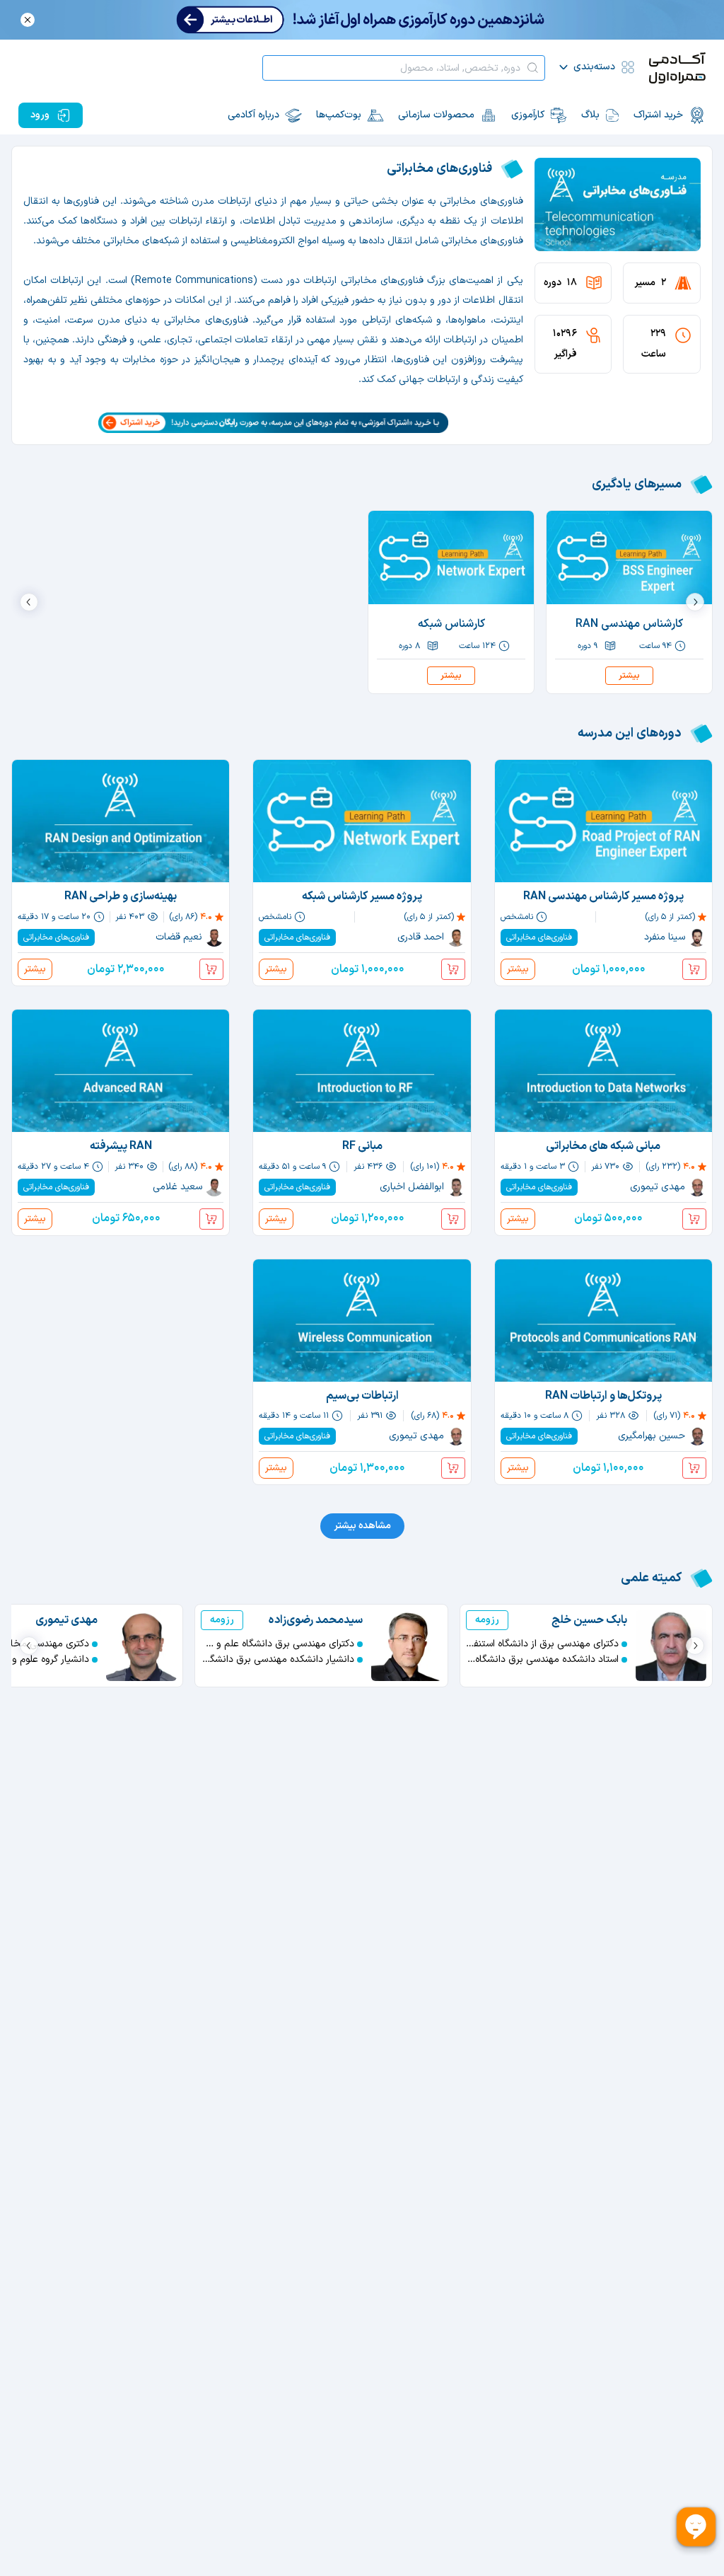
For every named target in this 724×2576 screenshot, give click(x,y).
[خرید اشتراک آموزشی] (273, 423)
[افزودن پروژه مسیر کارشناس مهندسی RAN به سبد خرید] (694, 969)
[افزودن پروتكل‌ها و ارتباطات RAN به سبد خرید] (694, 1468)
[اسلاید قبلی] (695, 602)
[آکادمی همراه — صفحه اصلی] (677, 68)
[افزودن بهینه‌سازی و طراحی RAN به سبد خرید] (211, 969)
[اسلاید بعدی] (29, 602)
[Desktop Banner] (362, 20)
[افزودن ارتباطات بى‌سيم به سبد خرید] (453, 1468)
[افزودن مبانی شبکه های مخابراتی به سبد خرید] (694, 1219)
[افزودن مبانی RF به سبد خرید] (453, 1219)
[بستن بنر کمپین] (28, 20)
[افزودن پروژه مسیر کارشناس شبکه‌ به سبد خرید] (453, 969)
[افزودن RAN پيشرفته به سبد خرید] (211, 1219)
